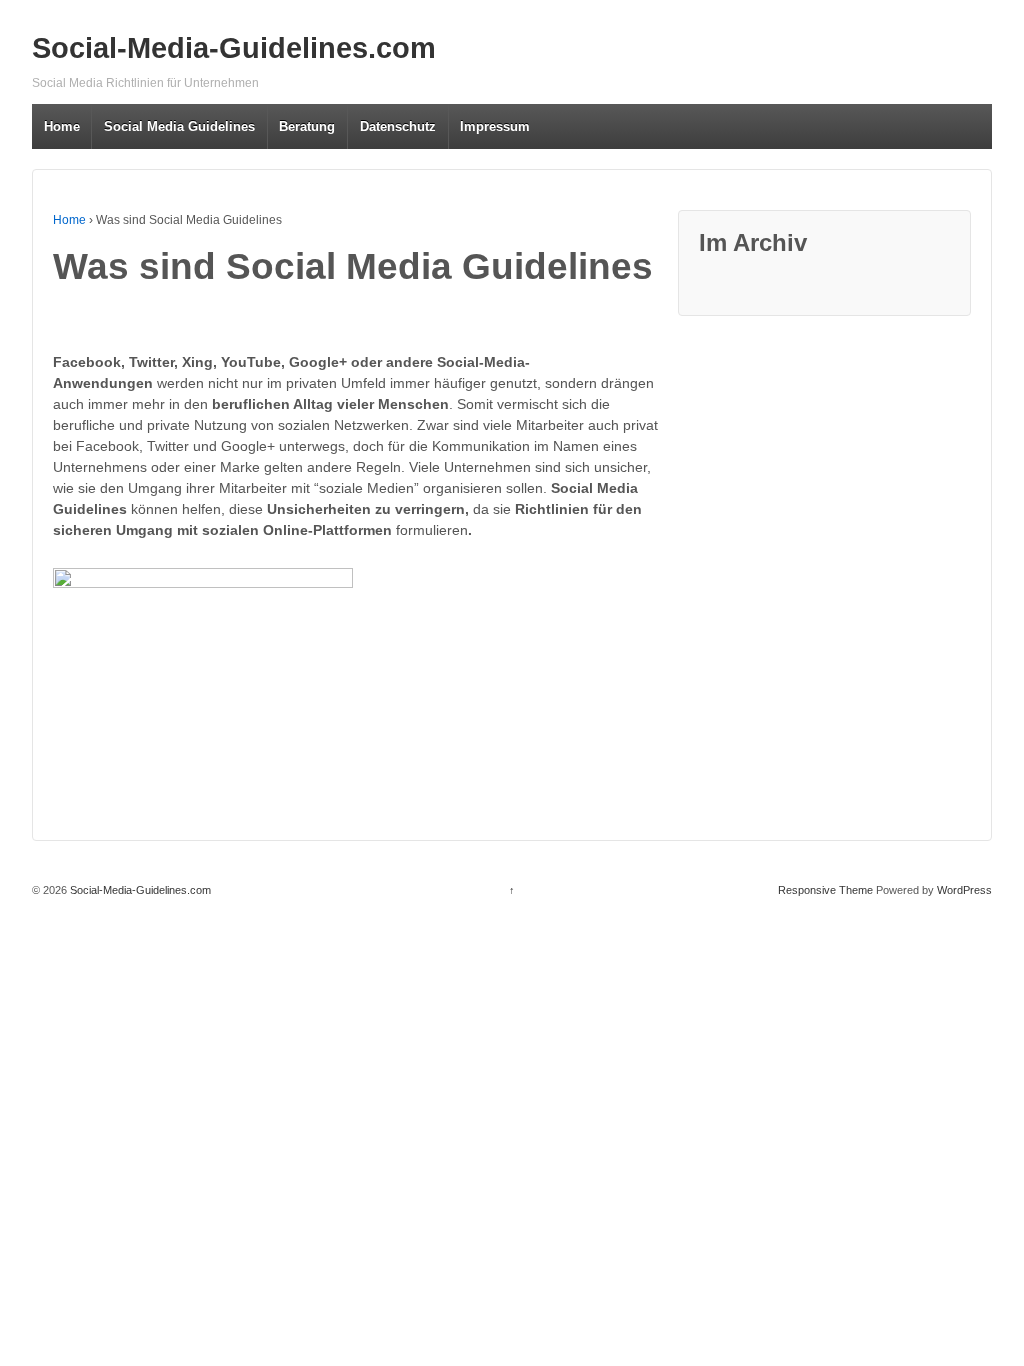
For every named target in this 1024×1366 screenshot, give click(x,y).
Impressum (495, 126)
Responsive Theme (825, 890)
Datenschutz (398, 126)
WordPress (964, 890)
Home (62, 126)
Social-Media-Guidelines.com (234, 48)
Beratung (307, 126)
